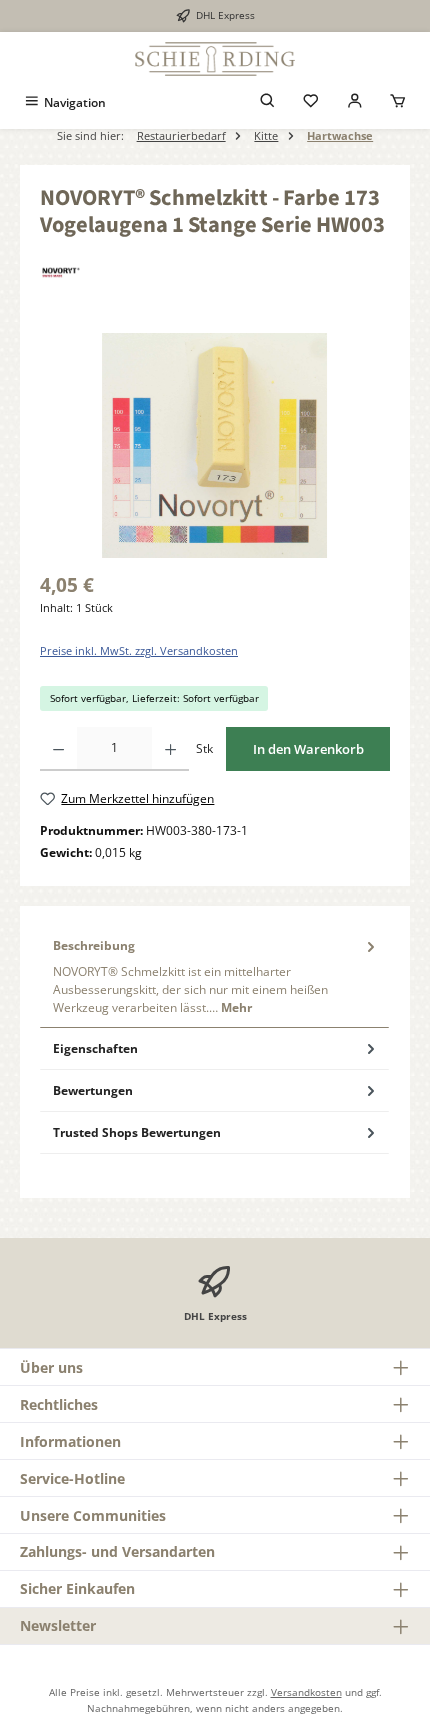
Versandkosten (306, 1692)
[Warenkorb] (398, 102)
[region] (215, 445)
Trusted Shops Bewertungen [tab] (137, 1132)
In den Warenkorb (308, 749)
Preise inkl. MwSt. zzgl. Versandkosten (139, 650)
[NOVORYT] (215, 273)
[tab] (214, 977)
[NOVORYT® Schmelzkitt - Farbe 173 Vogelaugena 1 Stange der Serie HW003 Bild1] (214, 445)
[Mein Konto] (355, 102)
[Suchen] (268, 102)
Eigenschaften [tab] (95, 1048)
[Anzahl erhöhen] (170, 749)
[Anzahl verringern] (58, 749)
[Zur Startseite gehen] (215, 59)
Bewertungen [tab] (93, 1090)
